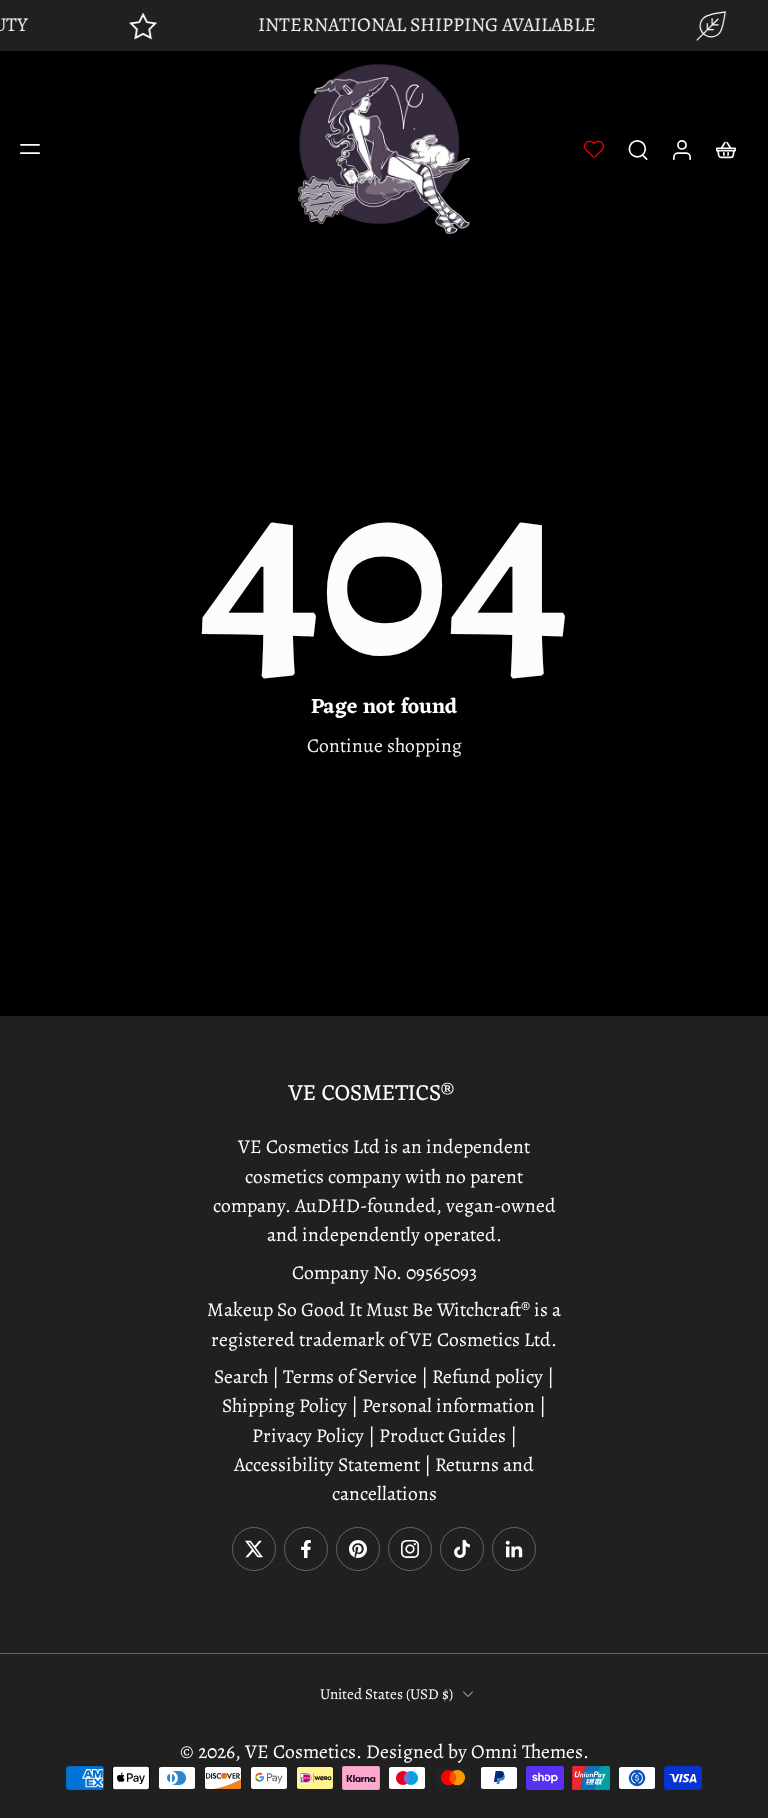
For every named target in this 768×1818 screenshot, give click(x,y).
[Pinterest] (358, 1549)
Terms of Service (350, 1376)
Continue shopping (384, 745)
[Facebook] (306, 1549)
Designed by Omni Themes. (477, 1751)
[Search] (638, 149)
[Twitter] (254, 1549)
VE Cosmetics (300, 1751)
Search (243, 1376)
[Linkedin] (514, 1549)
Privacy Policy (308, 1435)
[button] (30, 149)
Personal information (448, 1406)
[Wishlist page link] (594, 149)
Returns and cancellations (433, 1479)
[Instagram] (410, 1549)
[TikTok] (462, 1549)
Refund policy (487, 1376)
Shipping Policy (284, 1406)
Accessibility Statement (329, 1464)
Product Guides (440, 1435)
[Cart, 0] (726, 149)
